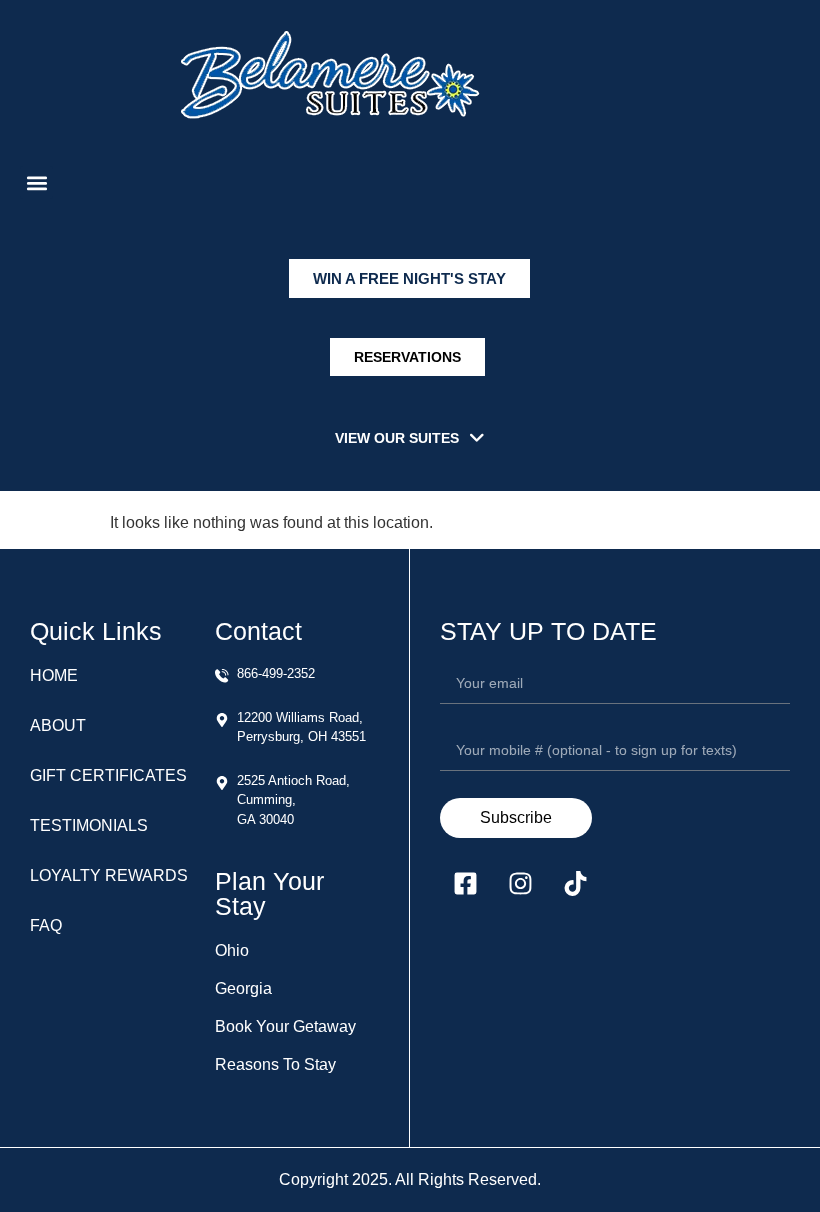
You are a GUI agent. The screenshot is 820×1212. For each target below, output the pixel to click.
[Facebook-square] (465, 883)
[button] (36, 182)
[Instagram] (520, 883)
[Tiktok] (575, 883)
